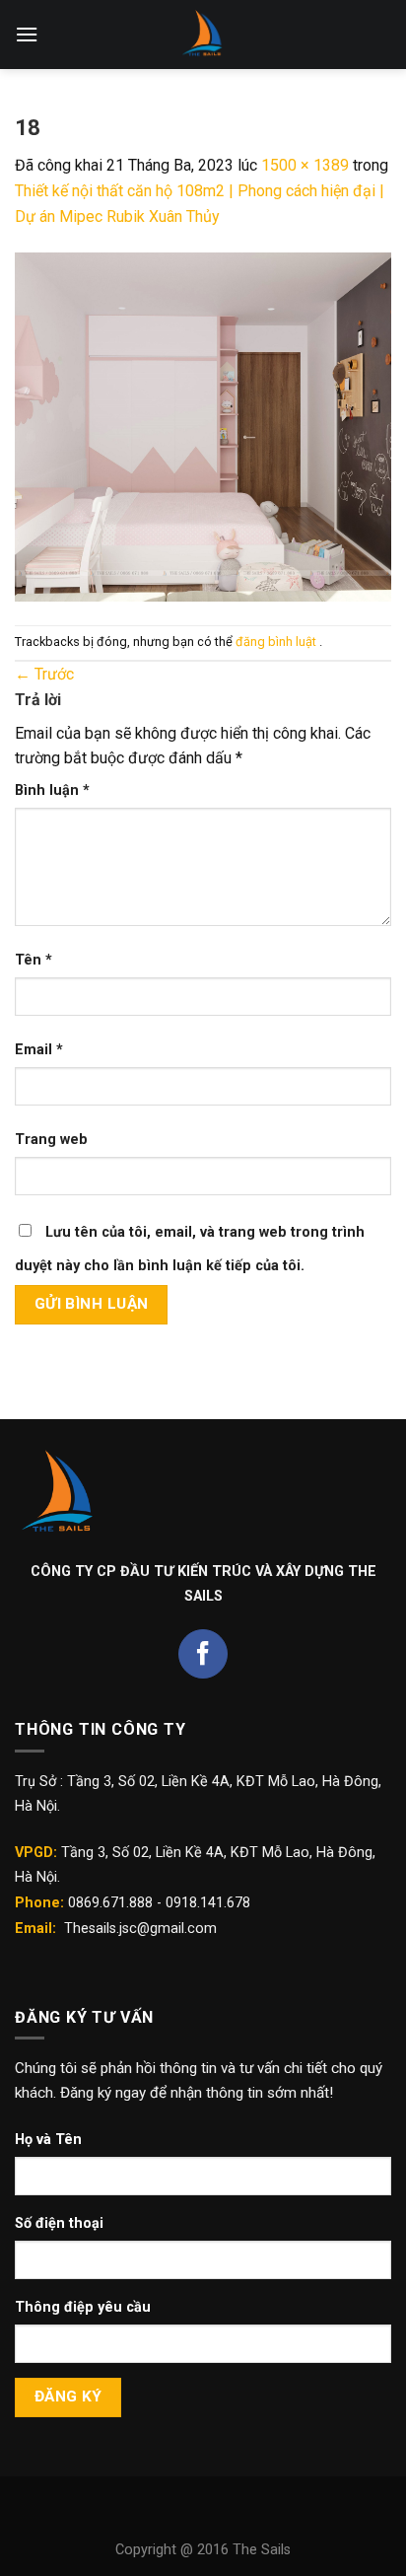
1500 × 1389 (305, 165)
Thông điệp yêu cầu (83, 2307)
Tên (34, 960)
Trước (44, 674)
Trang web (51, 1140)
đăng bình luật (277, 642)
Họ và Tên (48, 2140)
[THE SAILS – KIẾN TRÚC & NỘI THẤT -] (203, 35)
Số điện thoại (59, 2223)
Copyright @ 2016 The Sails (203, 2550)
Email (39, 1050)
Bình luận (52, 790)
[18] (203, 426)
